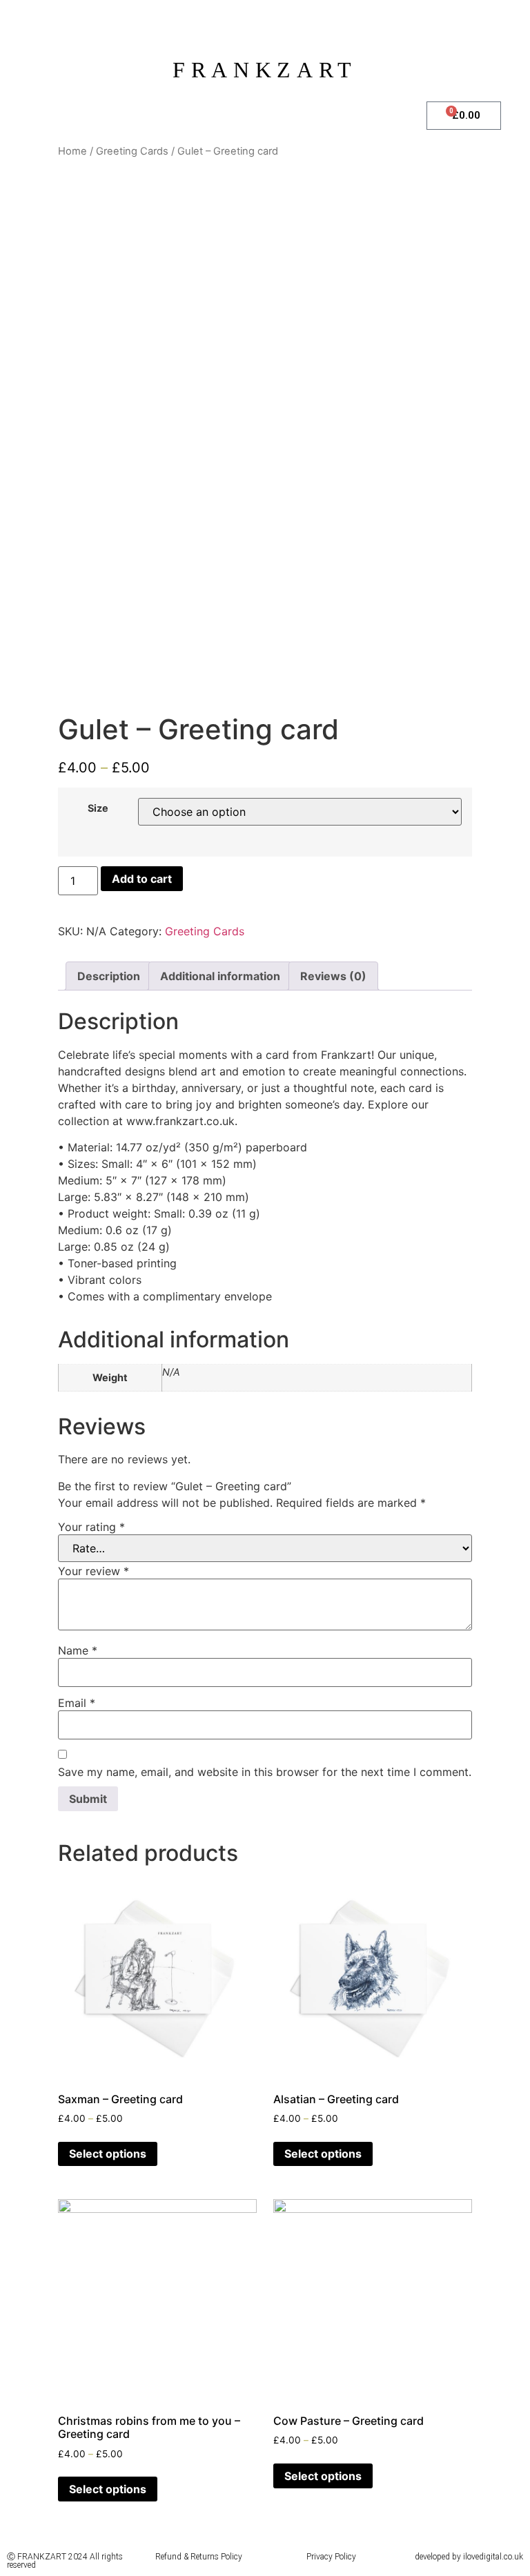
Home (72, 151)
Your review (94, 1571)
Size (98, 808)
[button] (213, 113)
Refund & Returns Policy (199, 2557)
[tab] (109, 976)
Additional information (220, 976)
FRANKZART (265, 70)
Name (78, 1650)
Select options (108, 2154)
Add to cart (142, 879)
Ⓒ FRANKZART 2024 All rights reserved (65, 2561)
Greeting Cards (132, 151)
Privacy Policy (331, 2557)
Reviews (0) (333, 976)
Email (77, 1703)
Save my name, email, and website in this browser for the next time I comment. (265, 1772)
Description (109, 976)
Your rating (91, 1527)
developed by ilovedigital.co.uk (469, 2557)
